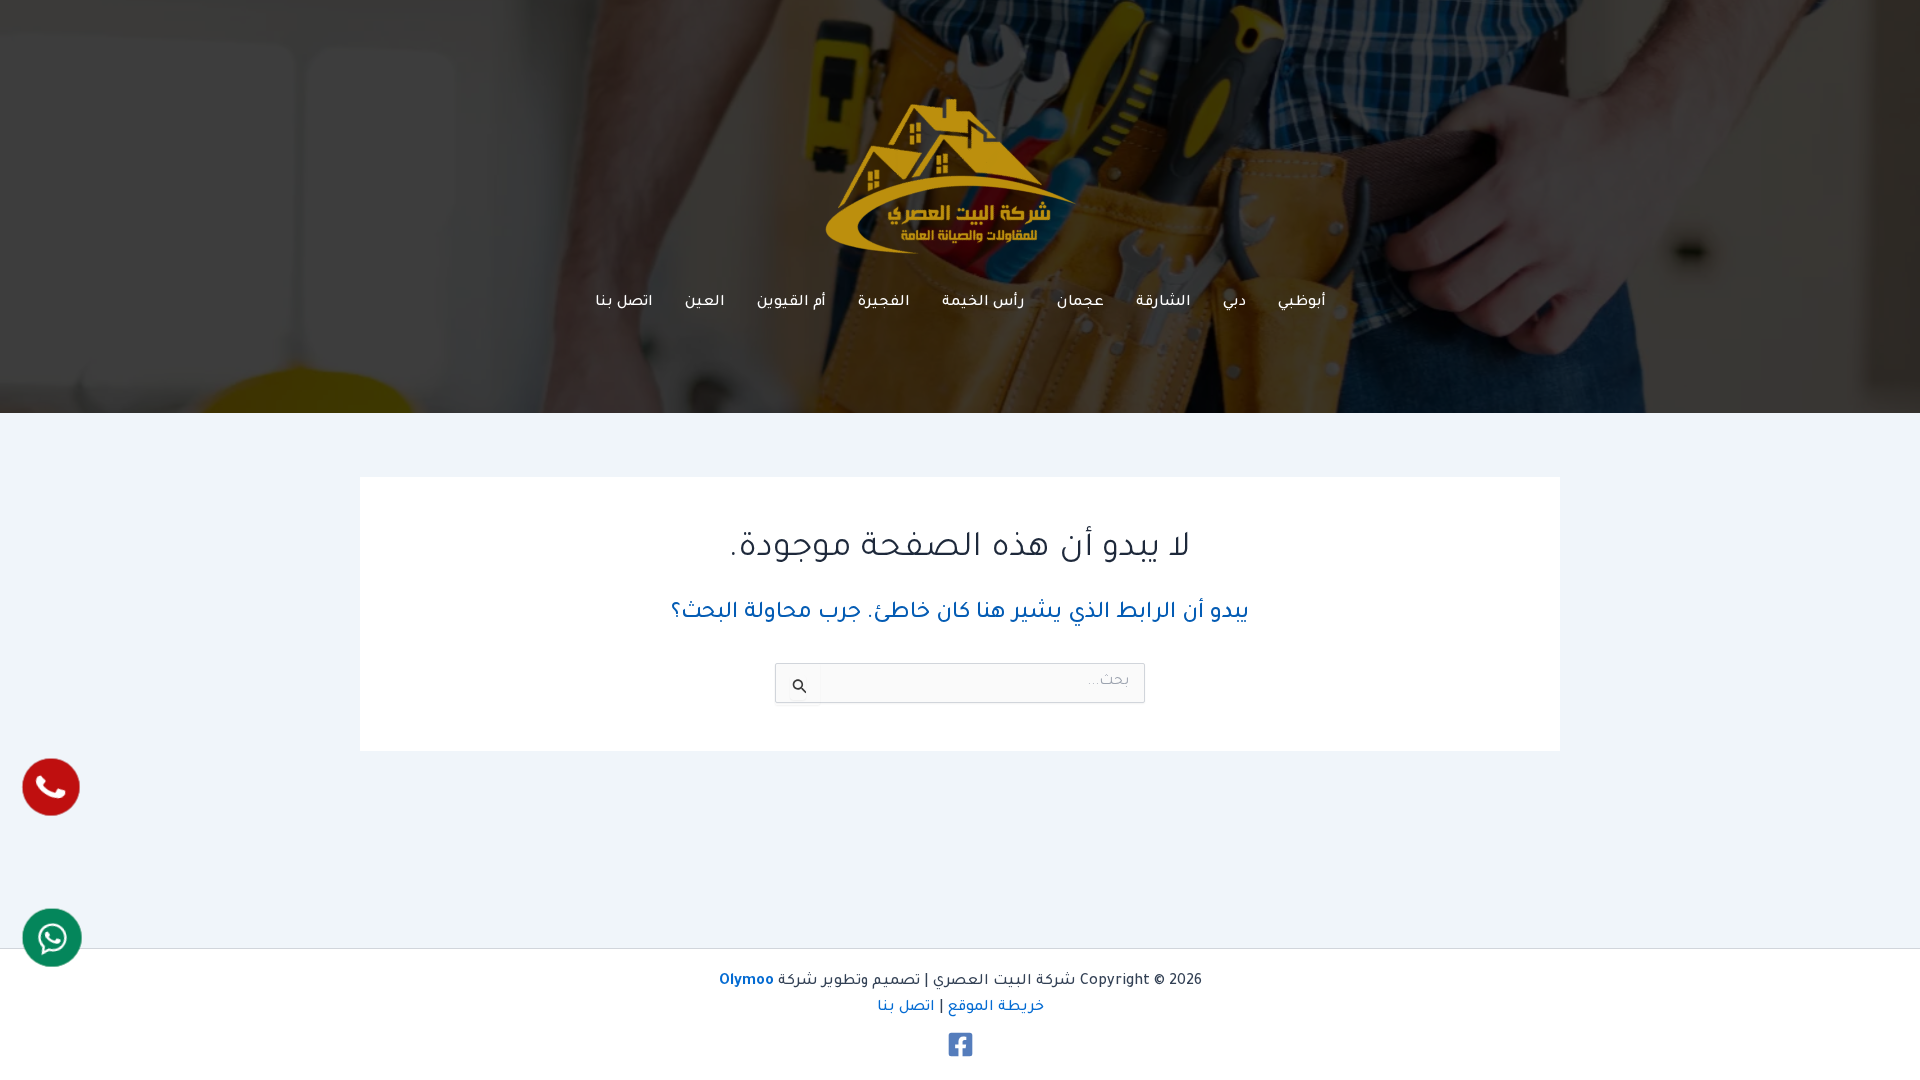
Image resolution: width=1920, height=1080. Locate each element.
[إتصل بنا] (51, 786)
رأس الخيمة (983, 303)
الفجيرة (884, 303)
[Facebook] (960, 1044)
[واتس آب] (52, 938)
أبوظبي (1302, 303)
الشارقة (1163, 303)
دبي (1234, 303)
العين (705, 303)
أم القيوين (791, 303)
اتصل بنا (624, 303)
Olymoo (746, 982)
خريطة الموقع (996, 1008)
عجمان (1080, 303)
